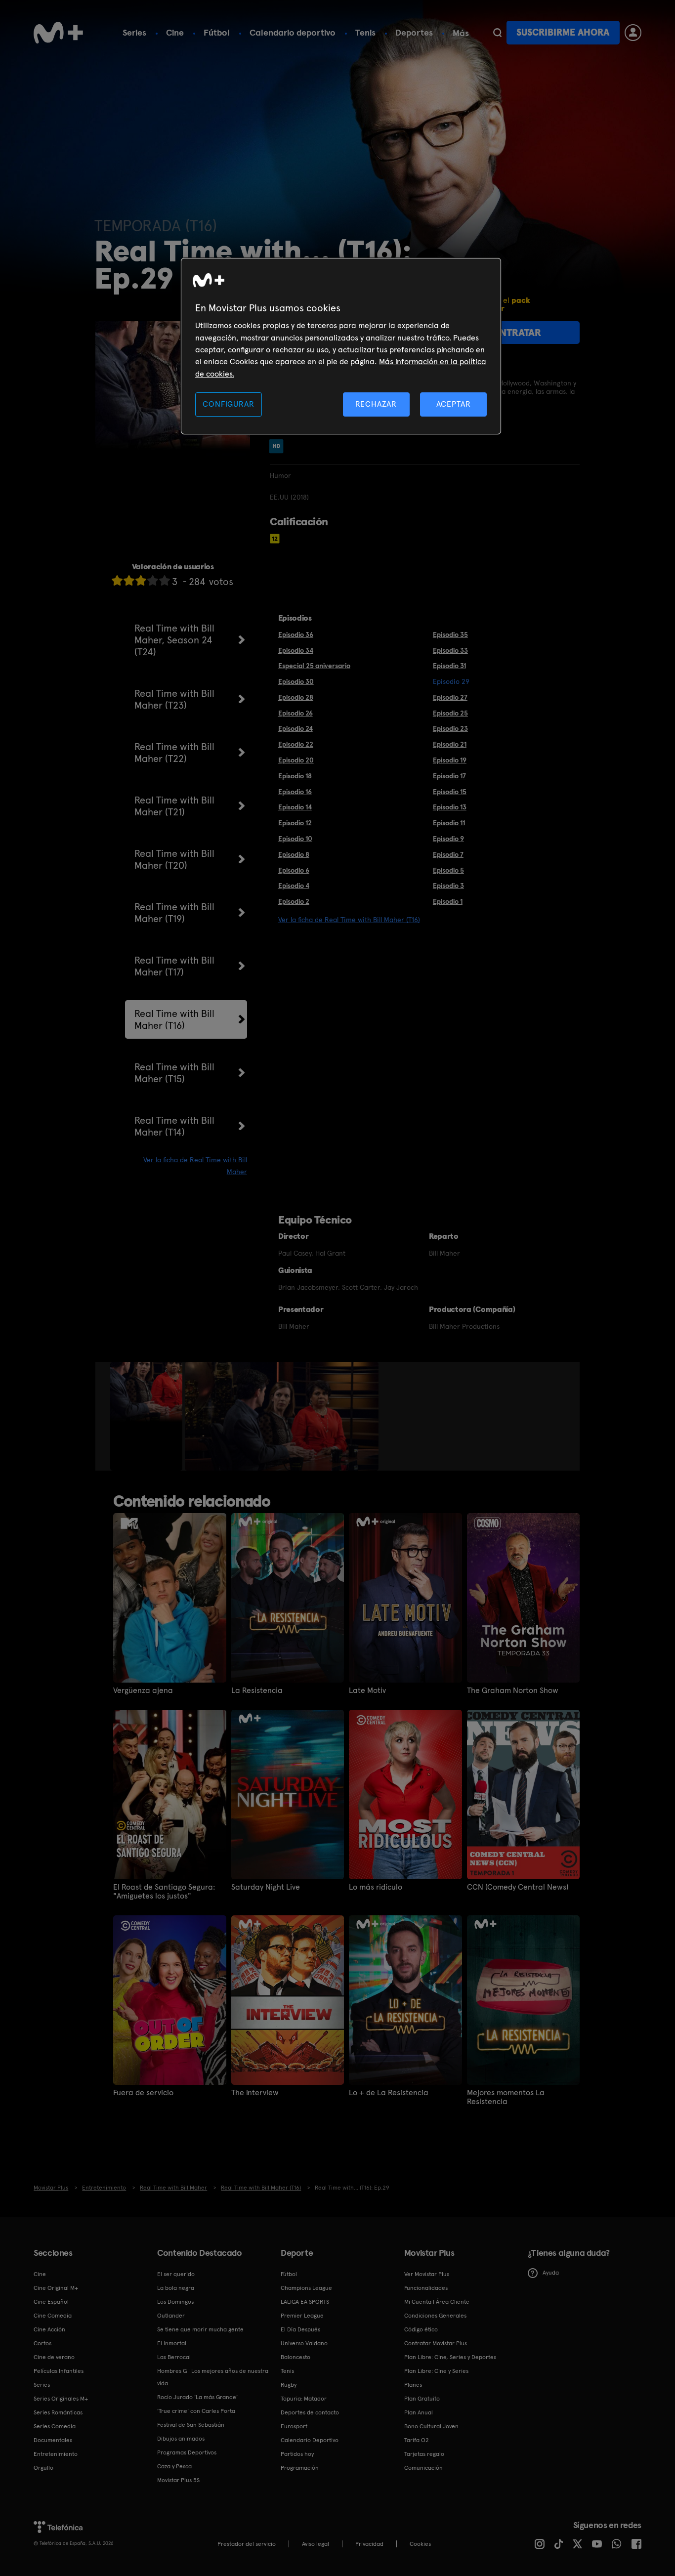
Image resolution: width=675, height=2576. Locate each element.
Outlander (171, 2316)
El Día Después (300, 2329)
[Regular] (141, 580)
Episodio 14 (295, 807)
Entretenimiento (56, 2454)
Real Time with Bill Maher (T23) (174, 699)
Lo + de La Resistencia (389, 2093)
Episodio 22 (296, 744)
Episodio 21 (450, 744)
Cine (175, 32)
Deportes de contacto (310, 2412)
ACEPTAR (454, 404)
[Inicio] (58, 33)
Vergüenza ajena (143, 1690)
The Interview (255, 2093)
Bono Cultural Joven (431, 2426)
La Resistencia (257, 1690)
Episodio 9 (448, 839)
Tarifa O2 (417, 2440)
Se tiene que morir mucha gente (200, 2329)
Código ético (421, 2329)
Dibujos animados (181, 2439)
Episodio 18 (295, 776)
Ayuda (551, 2273)
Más (461, 33)
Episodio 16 (295, 792)
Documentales (53, 2440)
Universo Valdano (304, 2343)
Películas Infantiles (59, 2371)
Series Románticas (58, 2412)
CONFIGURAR (228, 404)
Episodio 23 (450, 728)
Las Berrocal (174, 2357)
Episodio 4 (294, 886)
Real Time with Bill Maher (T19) (174, 913)
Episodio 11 (449, 823)
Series (134, 32)
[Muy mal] (117, 580)
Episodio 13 (450, 807)
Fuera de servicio (143, 2093)
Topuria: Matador (304, 2399)
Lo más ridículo (376, 1887)
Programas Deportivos (187, 2452)
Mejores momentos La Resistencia (506, 2097)
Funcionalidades (426, 2288)
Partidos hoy (297, 2454)
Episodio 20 (296, 760)
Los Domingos (175, 2302)
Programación (300, 2468)
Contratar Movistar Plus (436, 2343)
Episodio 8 (294, 854)
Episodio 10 (295, 839)
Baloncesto (295, 2357)
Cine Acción (49, 2329)
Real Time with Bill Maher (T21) (174, 806)
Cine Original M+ (56, 2288)
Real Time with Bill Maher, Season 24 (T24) (174, 640)
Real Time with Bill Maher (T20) (174, 859)
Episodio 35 (450, 634)
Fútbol (217, 32)
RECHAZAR (376, 404)
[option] (148, 1416)
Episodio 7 (448, 854)
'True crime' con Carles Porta (196, 2411)
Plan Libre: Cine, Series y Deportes (450, 2357)
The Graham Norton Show (513, 1690)
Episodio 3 (448, 886)
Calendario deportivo (293, 32)
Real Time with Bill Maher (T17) (174, 966)
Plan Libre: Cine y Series (436, 2371)
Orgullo (43, 2468)
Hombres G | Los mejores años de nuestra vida (213, 2377)
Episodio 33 (450, 650)
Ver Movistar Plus (427, 2274)
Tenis (365, 32)
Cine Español (51, 2302)
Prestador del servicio (247, 2544)
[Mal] (129, 580)
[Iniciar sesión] (633, 33)
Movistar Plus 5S (178, 2480)
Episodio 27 (450, 697)
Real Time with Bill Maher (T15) (174, 1073)
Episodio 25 (450, 713)
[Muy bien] (165, 580)
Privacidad (369, 2544)
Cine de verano (54, 2357)
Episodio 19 (450, 760)
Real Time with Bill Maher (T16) (174, 1019)
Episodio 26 (295, 713)
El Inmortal (172, 2343)
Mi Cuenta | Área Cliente (437, 2302)
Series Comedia (55, 2426)
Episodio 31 (449, 666)
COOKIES (420, 2544)
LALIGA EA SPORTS (305, 2302)
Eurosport (294, 2426)
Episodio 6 (294, 870)
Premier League (302, 2316)
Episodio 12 (295, 823)
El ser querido (176, 2274)
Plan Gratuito (422, 2399)
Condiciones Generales (435, 2316)
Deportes (414, 32)
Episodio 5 (448, 870)
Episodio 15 (450, 792)
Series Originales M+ (61, 2399)
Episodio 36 (296, 634)
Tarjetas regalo (424, 2454)
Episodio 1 (448, 901)
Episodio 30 (296, 681)
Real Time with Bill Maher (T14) (174, 1126)
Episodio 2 (294, 901)
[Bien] (153, 580)
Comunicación (423, 2468)
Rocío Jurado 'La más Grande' (197, 2397)
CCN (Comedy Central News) (518, 1887)
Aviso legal (316, 2544)
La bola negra (176, 2288)
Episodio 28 (296, 697)
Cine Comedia (53, 2316)
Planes (413, 2385)
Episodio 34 (296, 650)
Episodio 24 (295, 728)
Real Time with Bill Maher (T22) (174, 753)
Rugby (289, 2385)
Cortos (42, 2343)
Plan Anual (419, 2412)
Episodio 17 (449, 776)
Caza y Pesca (174, 2466)
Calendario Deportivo (310, 2440)
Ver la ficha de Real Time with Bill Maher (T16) (349, 920)
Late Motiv (367, 1690)
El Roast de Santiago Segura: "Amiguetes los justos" (164, 1892)
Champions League (306, 2288)
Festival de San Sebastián (191, 2425)
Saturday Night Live (266, 1887)
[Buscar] (497, 33)
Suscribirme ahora (563, 32)
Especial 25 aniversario (314, 666)
